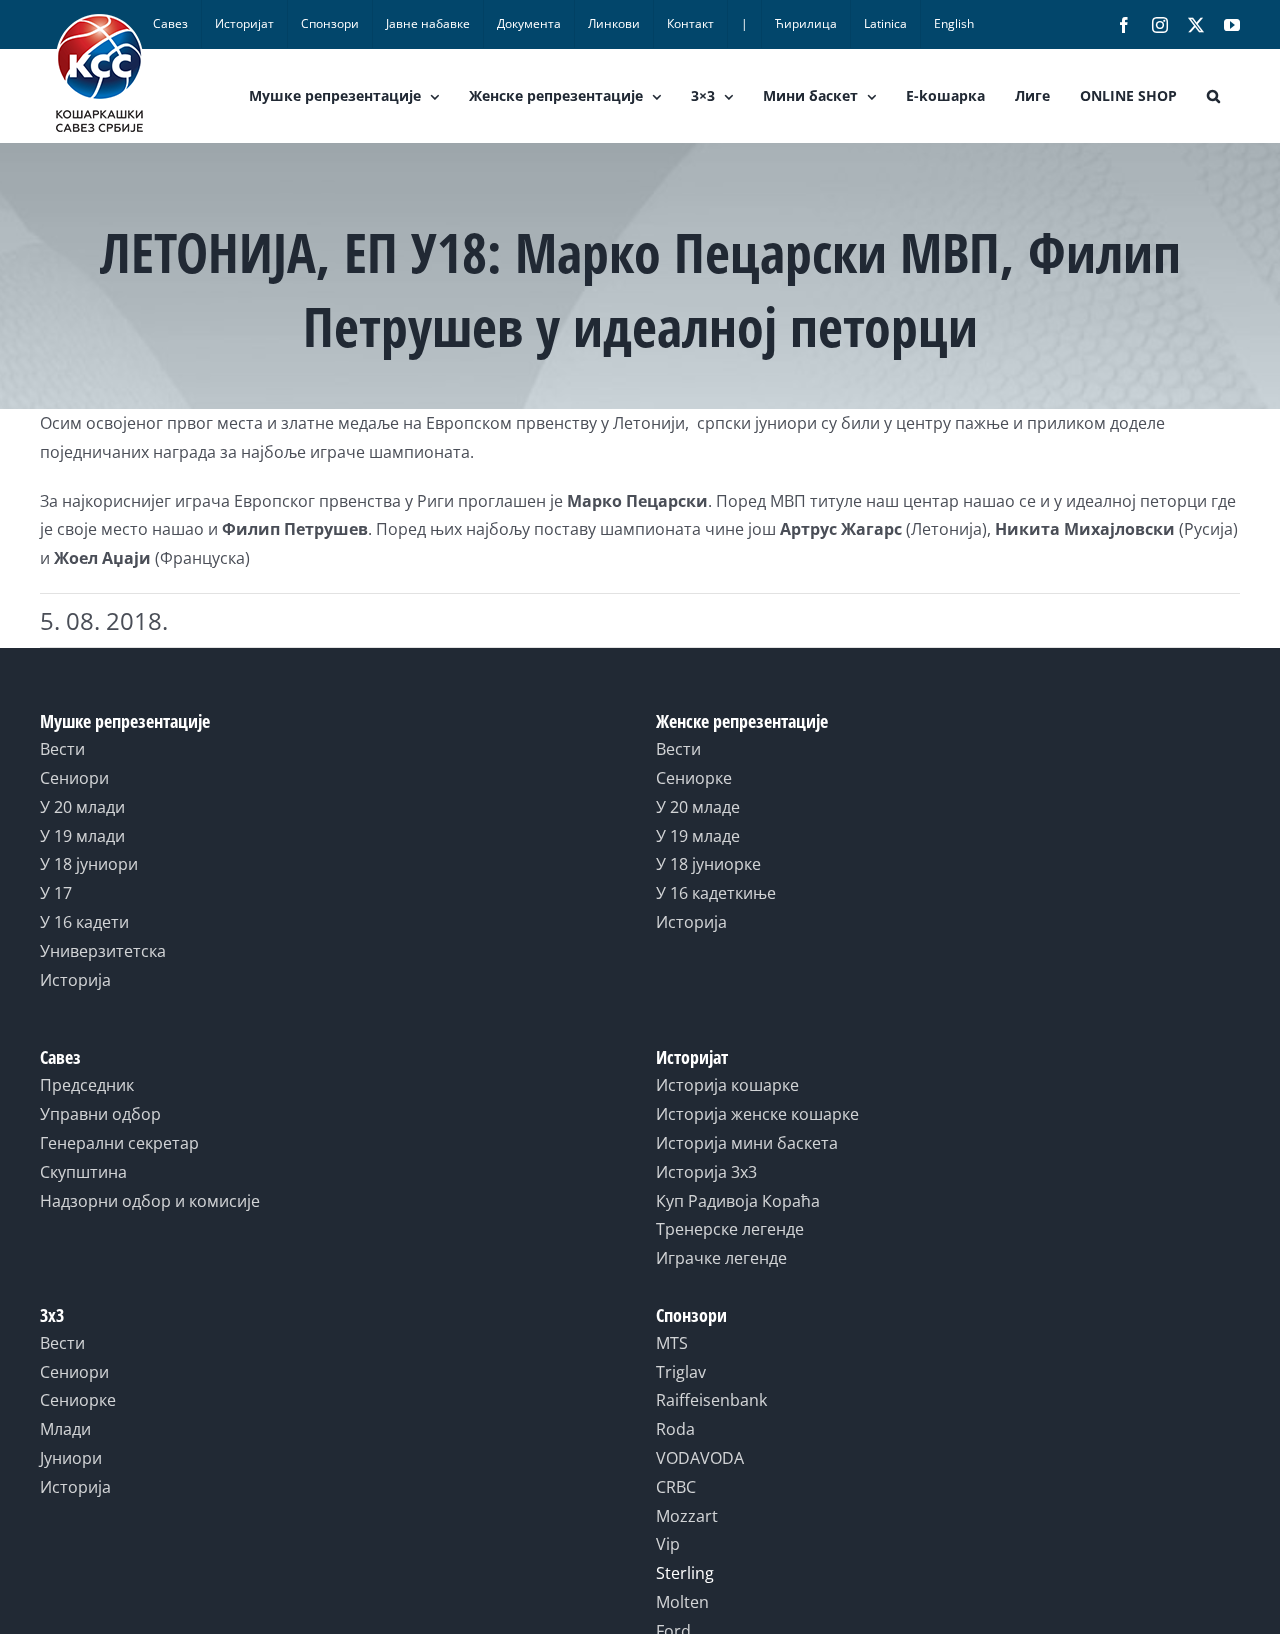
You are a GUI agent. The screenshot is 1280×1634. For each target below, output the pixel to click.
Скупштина (83, 1172)
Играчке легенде (721, 1258)
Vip (668, 1544)
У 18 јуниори (89, 864)
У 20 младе (698, 807)
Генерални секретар (119, 1143)
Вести (62, 749)
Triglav (681, 1372)
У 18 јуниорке (708, 864)
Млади (65, 1429)
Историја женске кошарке (757, 1114)
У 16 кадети (84, 922)
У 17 (56, 893)
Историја (75, 980)
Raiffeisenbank (711, 1400)
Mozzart (687, 1516)
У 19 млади (82, 836)
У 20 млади (82, 807)
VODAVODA (700, 1458)
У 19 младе (698, 836)
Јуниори (71, 1458)
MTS (672, 1343)
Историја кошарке (727, 1085)
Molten (682, 1602)
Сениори (74, 778)
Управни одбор (100, 1114)
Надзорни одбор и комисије (150, 1201)
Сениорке (694, 778)
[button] (1213, 96)
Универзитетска (103, 951)
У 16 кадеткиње (716, 893)
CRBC (676, 1487)
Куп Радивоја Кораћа (738, 1201)
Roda (675, 1429)
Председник (87, 1085)
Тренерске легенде (730, 1229)
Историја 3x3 (706, 1172)
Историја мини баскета (747, 1143)
